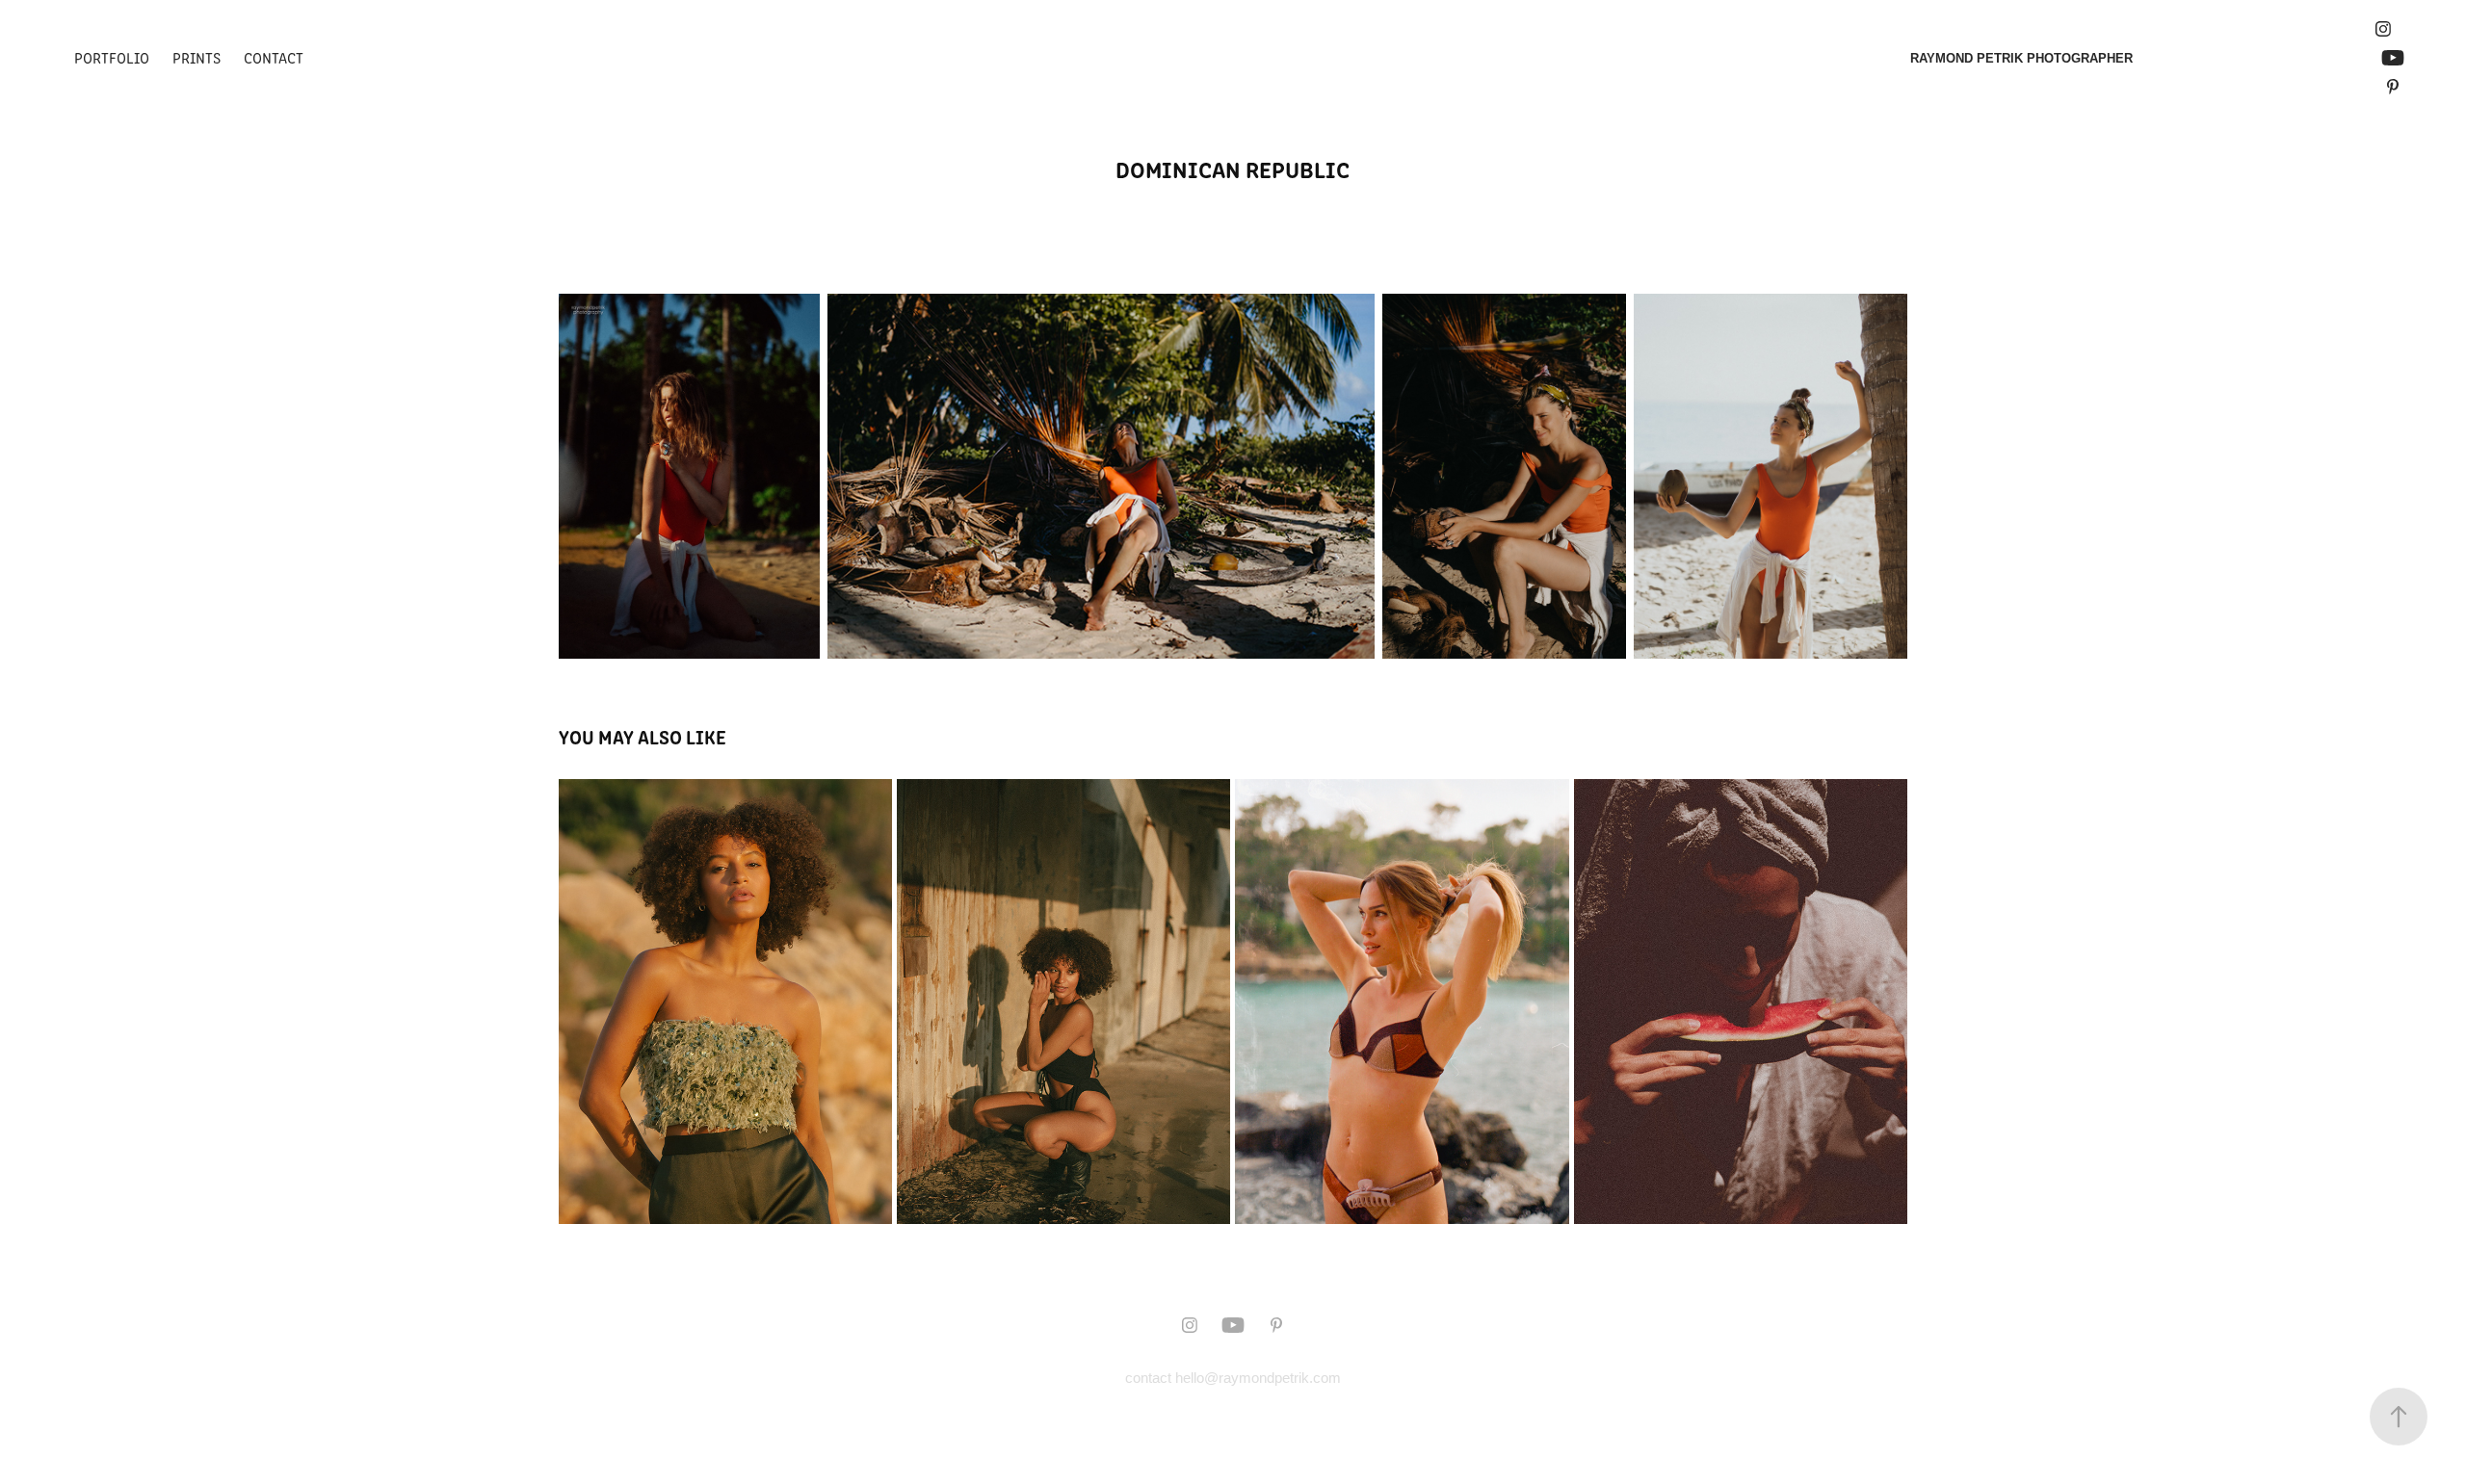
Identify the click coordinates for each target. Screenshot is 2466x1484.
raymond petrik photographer (2021, 58)
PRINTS (197, 57)
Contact (274, 57)
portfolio (112, 57)
